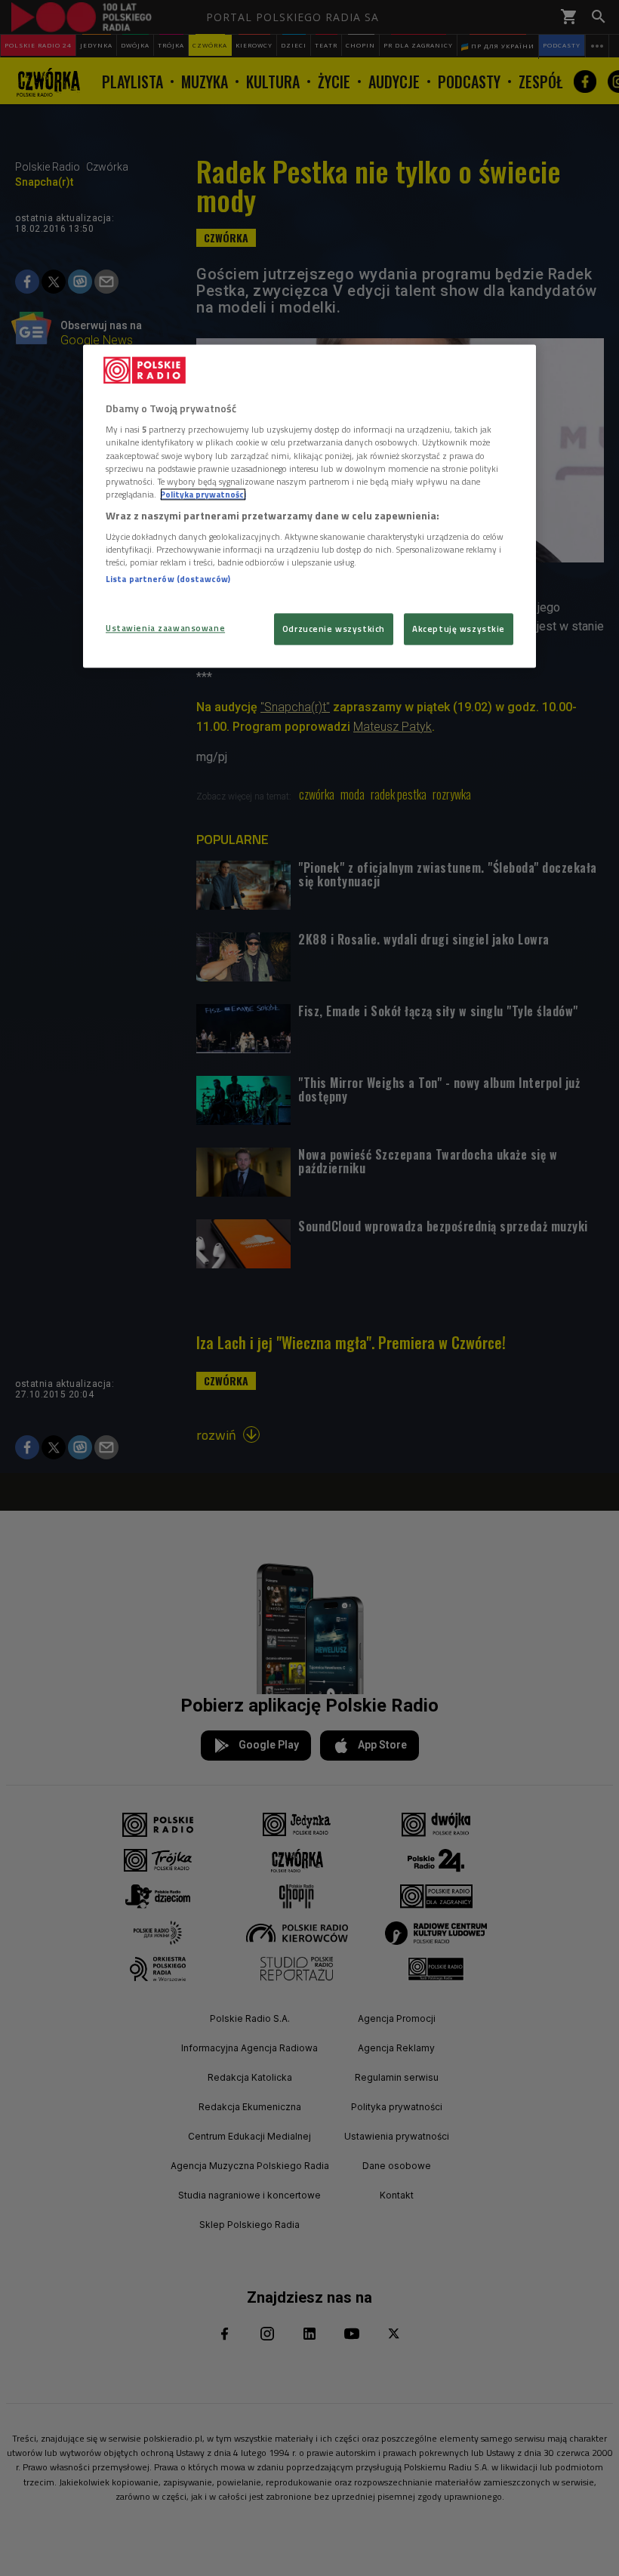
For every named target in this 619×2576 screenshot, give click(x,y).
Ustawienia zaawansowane (165, 628)
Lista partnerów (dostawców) (168, 579)
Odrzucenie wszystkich (334, 629)
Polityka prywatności (203, 494)
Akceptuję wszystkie (459, 629)
